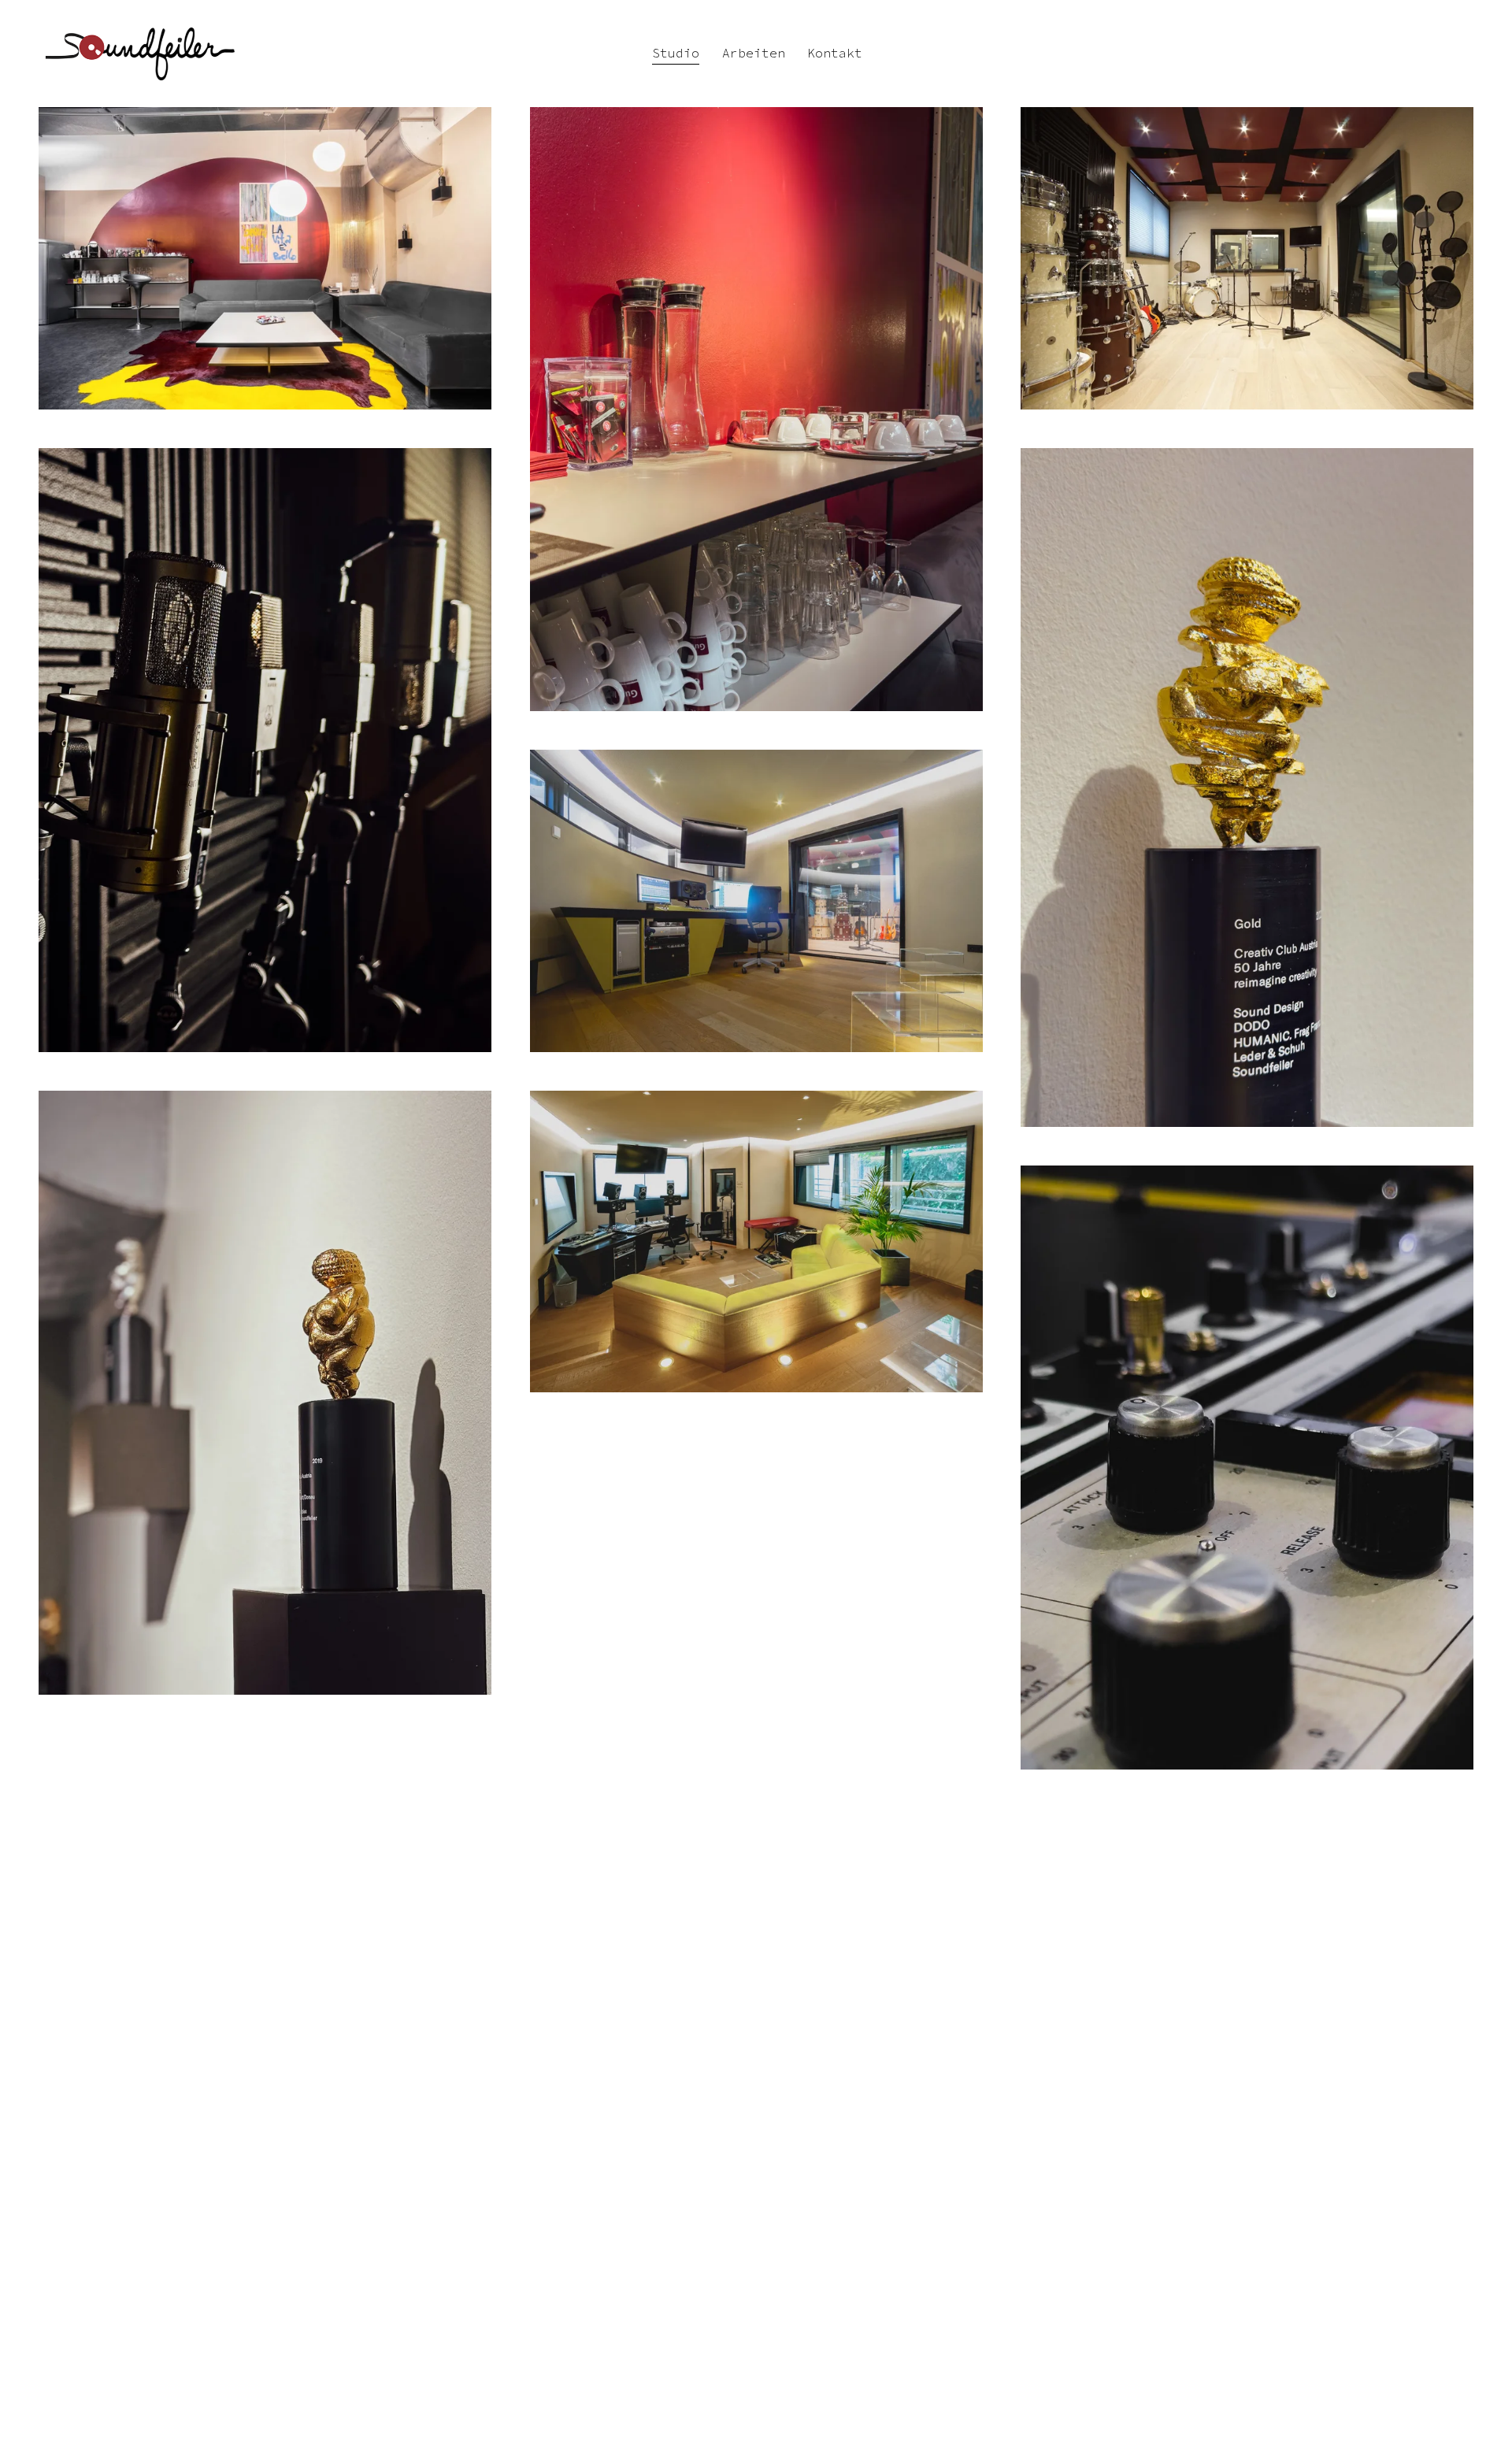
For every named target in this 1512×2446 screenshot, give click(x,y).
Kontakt (835, 53)
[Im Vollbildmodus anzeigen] (265, 258)
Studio (676, 53)
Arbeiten (754, 53)
